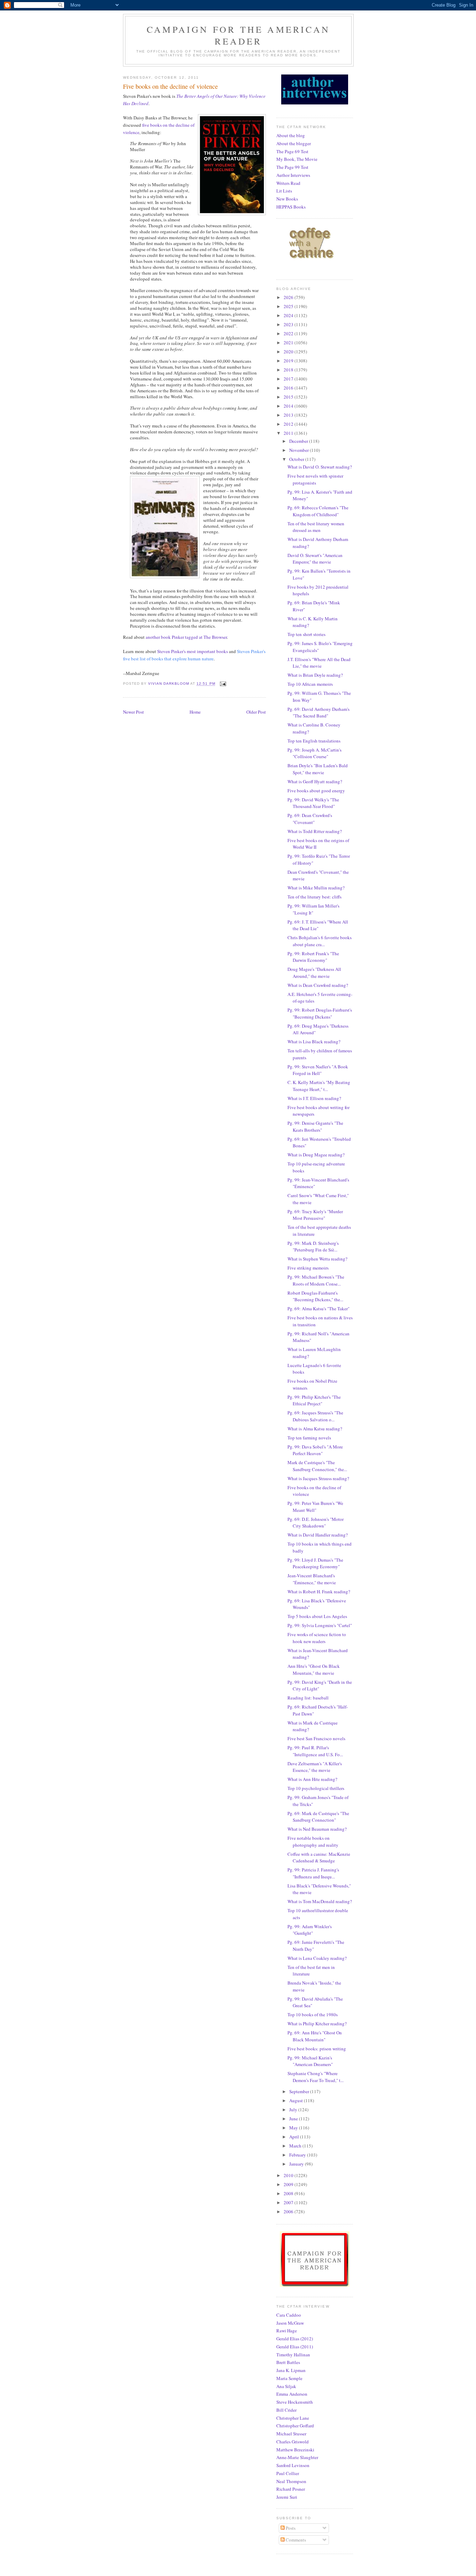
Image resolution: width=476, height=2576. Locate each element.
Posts (290, 2528)
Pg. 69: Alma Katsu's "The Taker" (318, 1309)
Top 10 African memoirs (310, 684)
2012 (289, 424)
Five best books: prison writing (317, 2049)
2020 (289, 352)
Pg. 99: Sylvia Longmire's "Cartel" (320, 1625)
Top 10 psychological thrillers (316, 1788)
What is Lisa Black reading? (314, 1042)
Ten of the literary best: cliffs (314, 897)
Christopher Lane (293, 2418)
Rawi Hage (287, 2331)
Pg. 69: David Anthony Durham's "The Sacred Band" (318, 713)
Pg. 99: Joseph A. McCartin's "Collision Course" (314, 753)
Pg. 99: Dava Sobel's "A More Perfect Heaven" (315, 1450)
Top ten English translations (314, 741)
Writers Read (288, 183)
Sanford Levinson (293, 2465)
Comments (295, 2540)
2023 (289, 324)
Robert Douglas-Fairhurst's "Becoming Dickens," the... (315, 1296)
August (297, 2100)
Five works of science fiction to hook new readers (317, 1638)
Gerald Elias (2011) (295, 2347)
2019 (289, 361)
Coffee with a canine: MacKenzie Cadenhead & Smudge (319, 1858)
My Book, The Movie (297, 159)
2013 (289, 415)
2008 (289, 2193)
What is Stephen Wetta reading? (317, 1259)
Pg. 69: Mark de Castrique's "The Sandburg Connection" (318, 1817)
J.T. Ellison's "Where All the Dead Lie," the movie (319, 663)
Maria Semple (289, 2378)
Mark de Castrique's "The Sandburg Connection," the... (317, 1466)
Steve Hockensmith (295, 2402)
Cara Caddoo (289, 2315)
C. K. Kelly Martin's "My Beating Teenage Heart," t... (319, 1086)
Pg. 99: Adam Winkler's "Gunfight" (310, 1930)
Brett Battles (288, 2362)
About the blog (291, 135)
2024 (289, 315)
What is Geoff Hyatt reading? (315, 782)
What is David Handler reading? (318, 1535)
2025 (289, 306)
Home (195, 712)
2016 (289, 388)
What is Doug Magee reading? (316, 1155)
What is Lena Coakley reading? (317, 1958)
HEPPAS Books (291, 207)
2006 (289, 2212)
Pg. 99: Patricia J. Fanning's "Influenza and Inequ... (313, 1873)
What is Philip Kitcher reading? (317, 2024)
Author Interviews (293, 175)
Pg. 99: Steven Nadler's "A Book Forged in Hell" (318, 1070)
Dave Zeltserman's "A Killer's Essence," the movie (315, 1767)
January (297, 2164)
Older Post (256, 712)
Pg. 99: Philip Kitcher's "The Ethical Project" (314, 1400)
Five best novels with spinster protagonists (315, 479)
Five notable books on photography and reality (313, 1841)
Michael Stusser (291, 2434)
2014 (289, 406)
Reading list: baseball (308, 1698)
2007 (289, 2202)
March (296, 2146)
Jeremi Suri (287, 2497)
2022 (289, 333)
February (298, 2155)
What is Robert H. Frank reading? (319, 1592)
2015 (289, 397)
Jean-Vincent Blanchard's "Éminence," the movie (312, 1579)
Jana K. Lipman (291, 2370)
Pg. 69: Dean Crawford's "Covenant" (310, 819)
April (295, 2137)
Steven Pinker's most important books (193, 651)
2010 (289, 2175)
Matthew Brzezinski (295, 2450)
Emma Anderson (292, 2394)
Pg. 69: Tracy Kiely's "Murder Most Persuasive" (315, 1215)
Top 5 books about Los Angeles (317, 1616)
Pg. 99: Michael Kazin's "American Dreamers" (310, 2061)
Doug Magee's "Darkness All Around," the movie (314, 973)
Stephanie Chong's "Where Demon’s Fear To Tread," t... (316, 2077)
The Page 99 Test (292, 167)
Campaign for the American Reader (238, 35)
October (297, 459)
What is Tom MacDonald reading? (320, 1901)
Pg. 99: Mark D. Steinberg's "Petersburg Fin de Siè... (313, 1247)
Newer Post (133, 712)
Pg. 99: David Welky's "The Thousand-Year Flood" (313, 803)
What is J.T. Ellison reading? (314, 1098)
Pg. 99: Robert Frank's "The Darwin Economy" (313, 957)
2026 (289, 297)
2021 (289, 343)
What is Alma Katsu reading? (315, 1429)
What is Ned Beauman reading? (317, 1829)
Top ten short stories (306, 634)
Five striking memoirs (308, 1268)
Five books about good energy (316, 791)
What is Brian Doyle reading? (315, 675)
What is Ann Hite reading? (312, 1779)
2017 (289, 379)
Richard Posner (291, 2489)
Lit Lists (284, 191)
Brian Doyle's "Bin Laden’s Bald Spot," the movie (318, 769)
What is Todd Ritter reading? (315, 831)
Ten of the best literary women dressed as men (316, 527)
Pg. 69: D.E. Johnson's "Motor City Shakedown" (316, 1523)
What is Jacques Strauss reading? (318, 1478)
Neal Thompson (291, 2481)
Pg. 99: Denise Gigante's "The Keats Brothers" (315, 1126)
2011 (289, 433)
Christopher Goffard (295, 2426)
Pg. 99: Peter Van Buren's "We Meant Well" (315, 1507)
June (294, 2119)
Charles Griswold (293, 2442)
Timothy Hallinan (293, 2355)
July (294, 2110)
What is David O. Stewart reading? (320, 467)
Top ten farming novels (309, 1438)
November (300, 450)
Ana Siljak (286, 2386)
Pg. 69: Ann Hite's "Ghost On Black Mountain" (315, 2036)
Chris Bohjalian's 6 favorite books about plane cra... (320, 941)
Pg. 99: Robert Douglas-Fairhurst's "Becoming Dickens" (320, 1013)
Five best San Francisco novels (316, 1738)
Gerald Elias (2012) (295, 2339)
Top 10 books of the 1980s (313, 2015)
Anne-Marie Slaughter (297, 2457)
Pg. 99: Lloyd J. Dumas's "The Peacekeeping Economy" (315, 1563)
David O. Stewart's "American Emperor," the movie (315, 559)
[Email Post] (223, 684)
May (294, 2128)
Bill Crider (286, 2410)
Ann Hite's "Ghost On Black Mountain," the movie (314, 1670)
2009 (289, 2184)
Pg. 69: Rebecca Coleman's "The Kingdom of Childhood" (318, 511)
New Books (287, 199)
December (299, 441)
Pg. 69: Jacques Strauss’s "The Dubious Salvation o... (315, 1416)
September (300, 2091)
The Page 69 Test (292, 151)
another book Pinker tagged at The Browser (186, 637)
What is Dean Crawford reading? (318, 985)
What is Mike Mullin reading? (316, 888)
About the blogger (294, 143)
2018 (289, 370)
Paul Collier (288, 2473)
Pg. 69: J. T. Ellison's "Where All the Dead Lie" (318, 925)
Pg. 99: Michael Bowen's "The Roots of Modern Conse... (316, 1280)
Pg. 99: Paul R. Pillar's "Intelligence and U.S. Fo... (315, 1751)
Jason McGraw (290, 2323)
